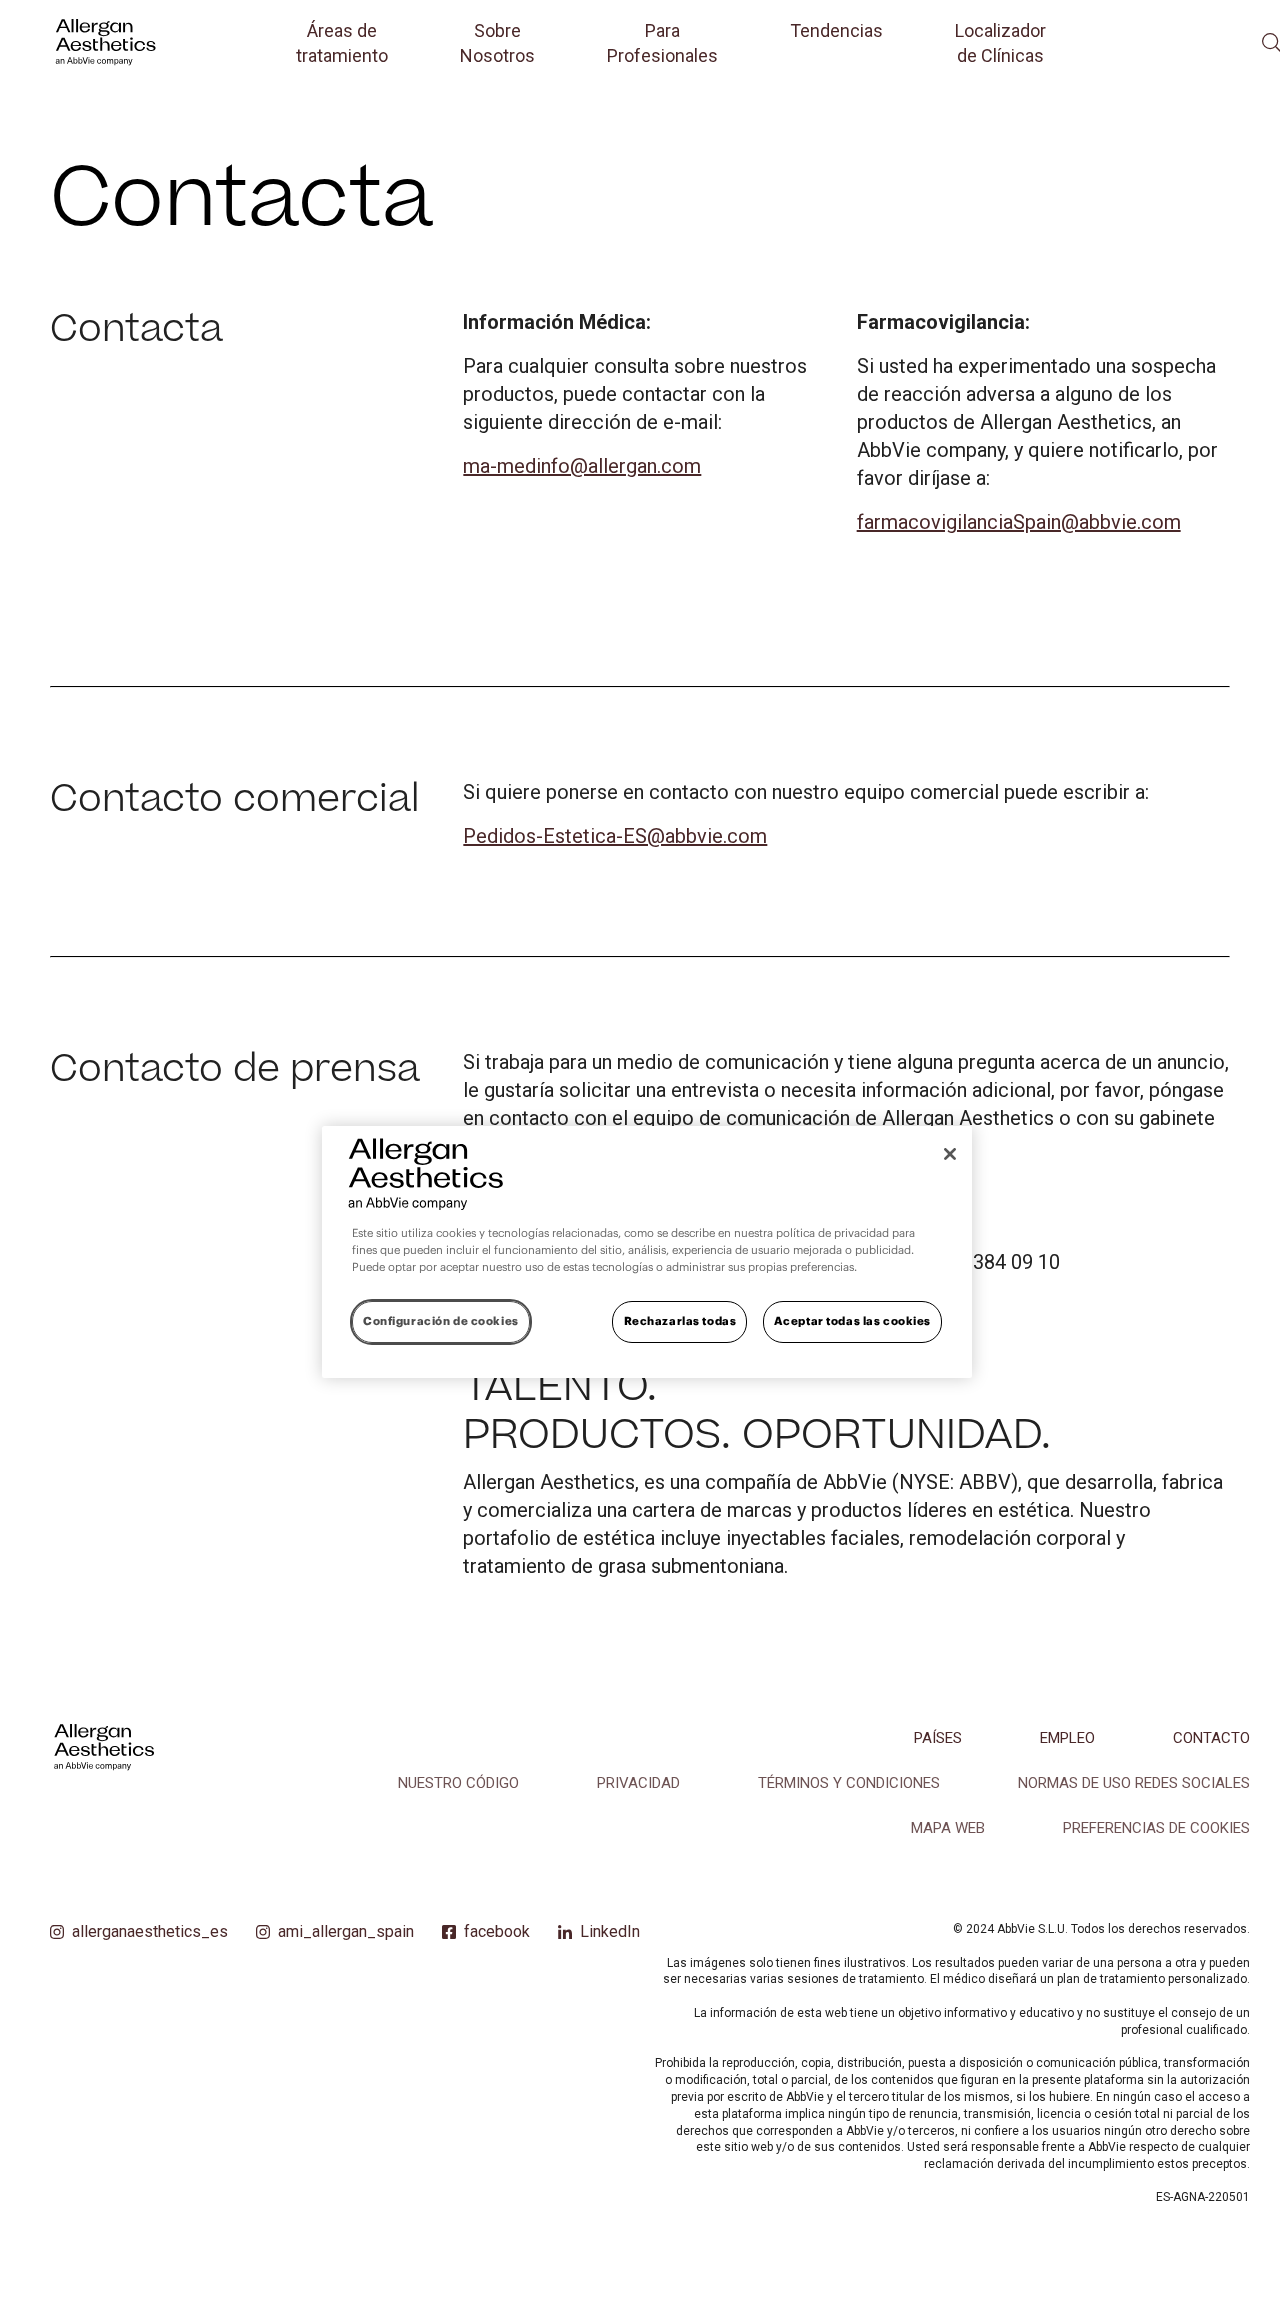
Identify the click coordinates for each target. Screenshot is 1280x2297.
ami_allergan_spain (346, 1931)
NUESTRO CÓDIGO (458, 1783)
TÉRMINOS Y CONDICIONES (849, 1783)
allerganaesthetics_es (150, 1931)
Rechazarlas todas (680, 1321)
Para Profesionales (662, 43)
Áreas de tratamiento (342, 43)
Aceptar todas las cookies (852, 1321)
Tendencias (836, 30)
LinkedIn (610, 1931)
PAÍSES (938, 1738)
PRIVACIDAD (638, 1783)
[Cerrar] (950, 1154)
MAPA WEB (948, 1828)
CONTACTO (1211, 1738)
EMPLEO (1067, 1738)
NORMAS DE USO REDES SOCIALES (1134, 1783)
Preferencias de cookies (1156, 1828)
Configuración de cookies (441, 1321)
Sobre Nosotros (497, 43)
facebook (497, 1931)
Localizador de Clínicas (1000, 43)
